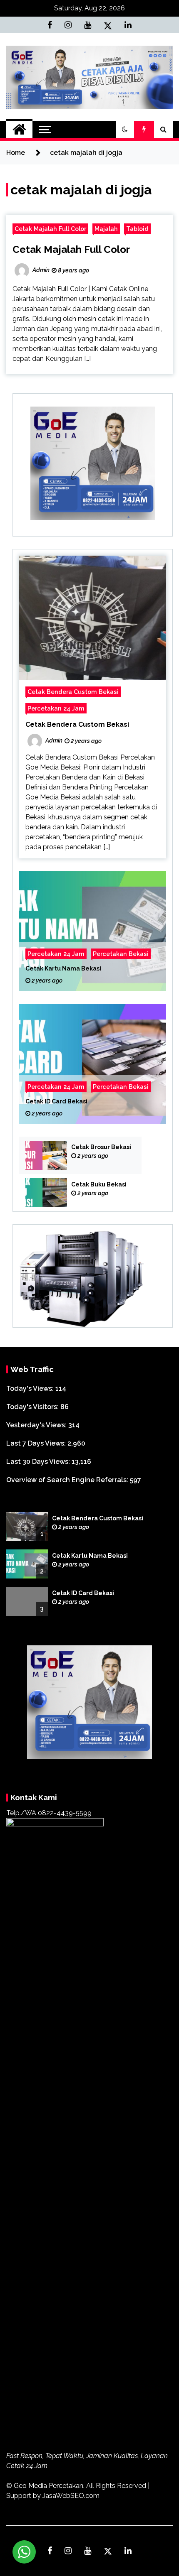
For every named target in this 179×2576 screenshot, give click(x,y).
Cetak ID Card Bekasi (56, 1101)
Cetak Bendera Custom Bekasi (73, 692)
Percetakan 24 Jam (56, 708)
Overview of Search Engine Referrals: (68, 1480)
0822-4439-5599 (65, 1813)
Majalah (106, 229)
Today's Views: (31, 1388)
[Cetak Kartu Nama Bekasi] (93, 931)
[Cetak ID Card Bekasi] (93, 1064)
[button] (125, 130)
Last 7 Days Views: (37, 1443)
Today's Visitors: (33, 1407)
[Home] (19, 130)
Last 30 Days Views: (39, 1462)
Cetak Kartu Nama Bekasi (63, 968)
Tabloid (137, 229)
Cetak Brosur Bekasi (101, 1147)
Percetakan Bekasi (121, 954)
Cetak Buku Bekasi (99, 1184)
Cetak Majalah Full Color (50, 229)
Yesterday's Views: (37, 1425)
